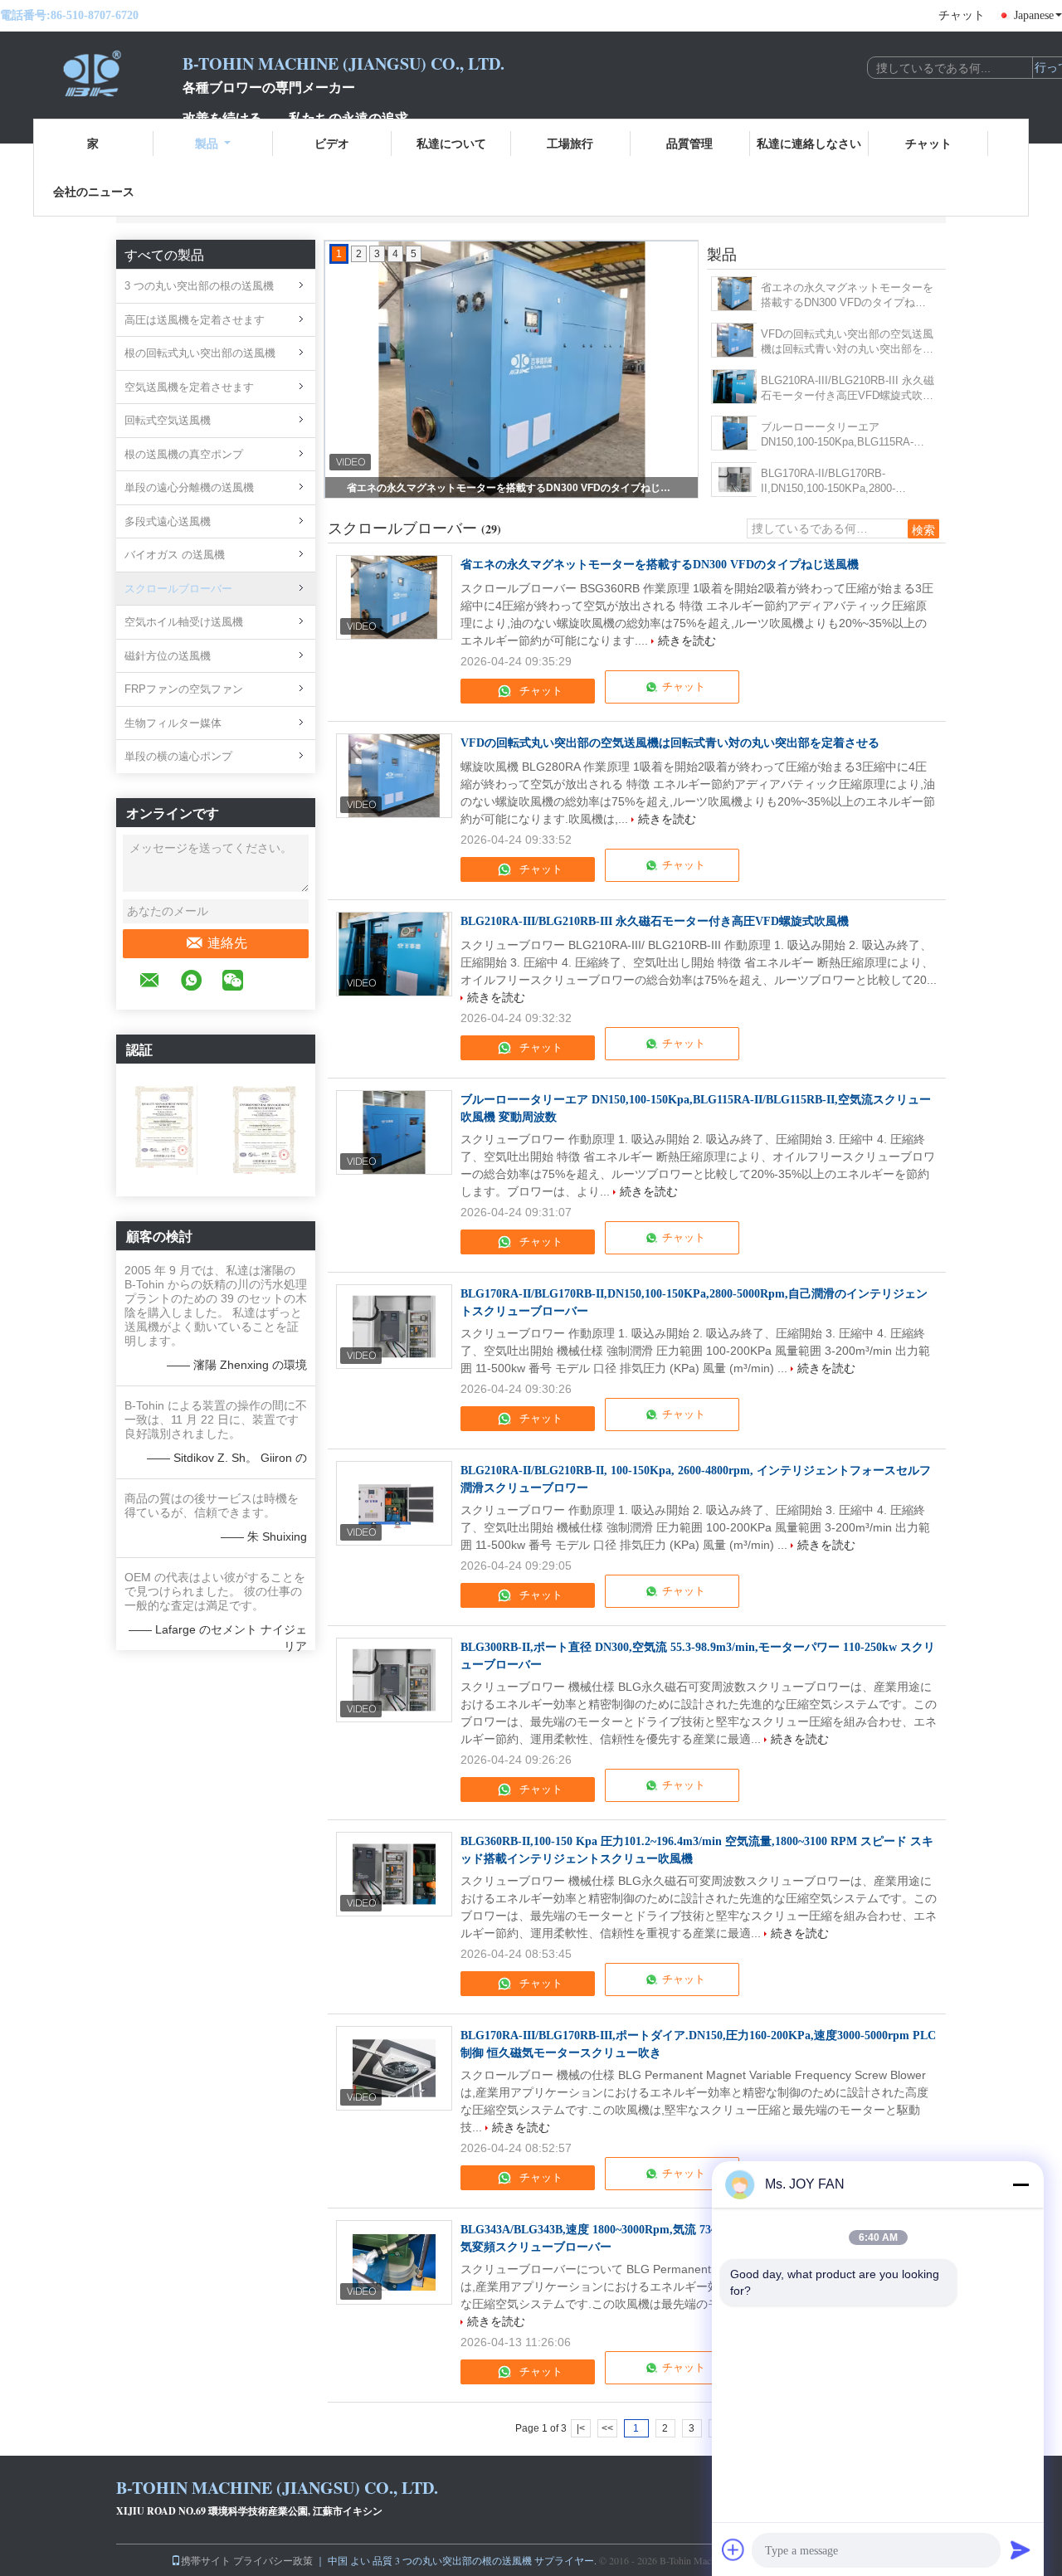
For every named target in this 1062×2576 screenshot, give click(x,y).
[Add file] (733, 2549)
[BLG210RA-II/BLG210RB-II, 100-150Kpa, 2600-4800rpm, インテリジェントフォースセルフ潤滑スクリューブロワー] (394, 1503)
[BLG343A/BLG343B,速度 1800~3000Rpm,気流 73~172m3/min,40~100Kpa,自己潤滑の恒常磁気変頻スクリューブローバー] (394, 2262)
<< (607, 2428)
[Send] (1021, 2549)
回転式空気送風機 (168, 420)
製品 (207, 143)
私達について (451, 143)
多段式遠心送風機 (168, 521)
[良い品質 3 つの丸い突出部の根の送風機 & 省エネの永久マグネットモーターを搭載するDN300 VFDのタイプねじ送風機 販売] (512, 369)
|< (581, 2428)
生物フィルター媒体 (173, 723)
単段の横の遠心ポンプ (178, 756)
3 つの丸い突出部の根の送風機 (199, 286)
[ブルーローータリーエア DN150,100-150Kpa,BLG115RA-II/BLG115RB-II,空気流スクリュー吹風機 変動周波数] (735, 433)
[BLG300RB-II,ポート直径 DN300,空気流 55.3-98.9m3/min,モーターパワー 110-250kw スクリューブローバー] (394, 1680)
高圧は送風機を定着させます (195, 320)
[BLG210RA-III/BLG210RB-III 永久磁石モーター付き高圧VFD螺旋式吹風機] (735, 387)
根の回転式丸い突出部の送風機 (200, 353)
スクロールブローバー (178, 589)
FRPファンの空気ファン (184, 689)
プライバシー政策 (273, 2560)
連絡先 (227, 943)
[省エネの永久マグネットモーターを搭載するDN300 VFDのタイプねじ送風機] (735, 294)
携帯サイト (206, 2560)
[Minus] (1021, 2184)
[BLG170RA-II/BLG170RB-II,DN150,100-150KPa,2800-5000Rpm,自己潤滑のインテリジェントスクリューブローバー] (735, 480)
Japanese (1034, 15)
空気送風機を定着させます (189, 387)
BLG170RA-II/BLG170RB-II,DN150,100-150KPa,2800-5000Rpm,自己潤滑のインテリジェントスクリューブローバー (845, 482)
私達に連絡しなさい (809, 143)
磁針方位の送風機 (168, 656)
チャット (962, 15)
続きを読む (687, 640)
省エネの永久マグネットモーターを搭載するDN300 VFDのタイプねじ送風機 (513, 488)
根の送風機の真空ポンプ (184, 454)
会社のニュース (94, 191)
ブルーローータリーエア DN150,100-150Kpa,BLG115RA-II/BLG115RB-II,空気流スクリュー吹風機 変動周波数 (848, 435)
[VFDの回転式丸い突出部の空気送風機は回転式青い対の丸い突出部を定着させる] (735, 340)
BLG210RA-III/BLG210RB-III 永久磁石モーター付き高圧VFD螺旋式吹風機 (848, 389)
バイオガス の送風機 (175, 555)
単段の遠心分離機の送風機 (189, 487)
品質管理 (689, 143)
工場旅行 (570, 143)
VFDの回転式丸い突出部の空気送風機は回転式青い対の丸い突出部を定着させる (847, 342)
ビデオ (332, 143)
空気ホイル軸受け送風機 (184, 622)
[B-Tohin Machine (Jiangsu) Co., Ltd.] (91, 73)
